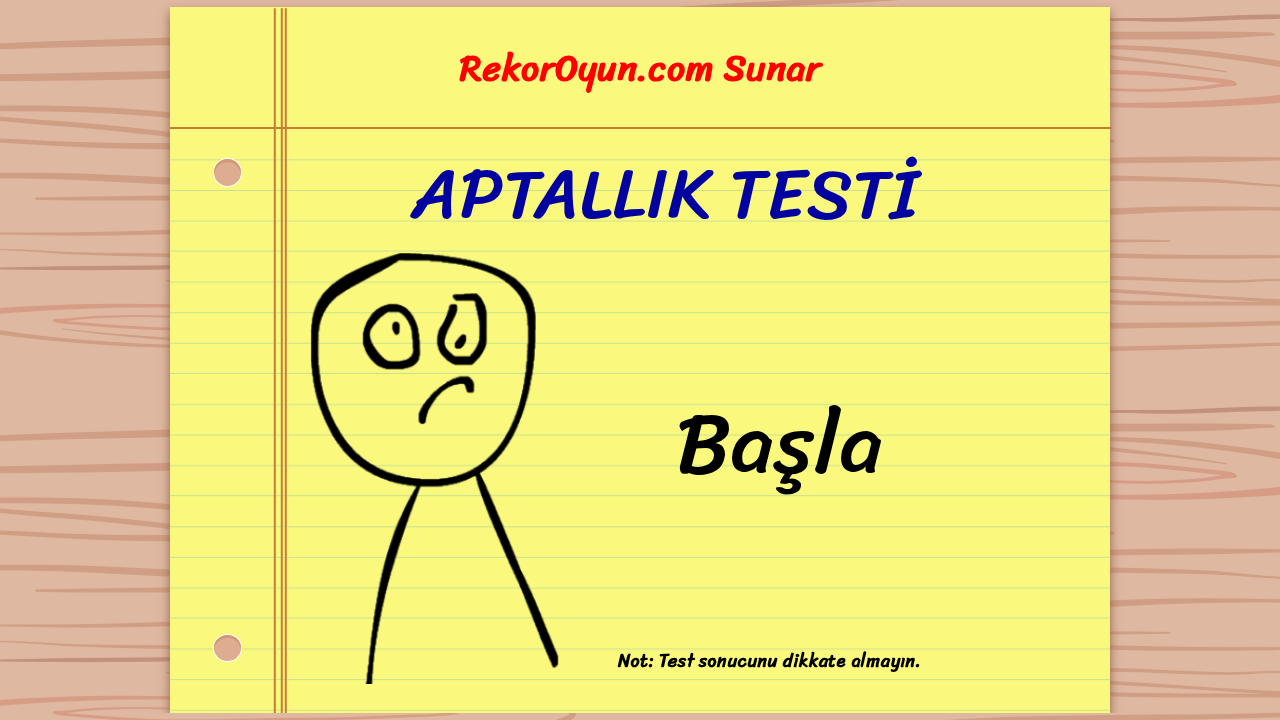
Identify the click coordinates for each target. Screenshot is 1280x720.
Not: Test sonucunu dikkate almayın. (769, 661)
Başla (779, 443)
